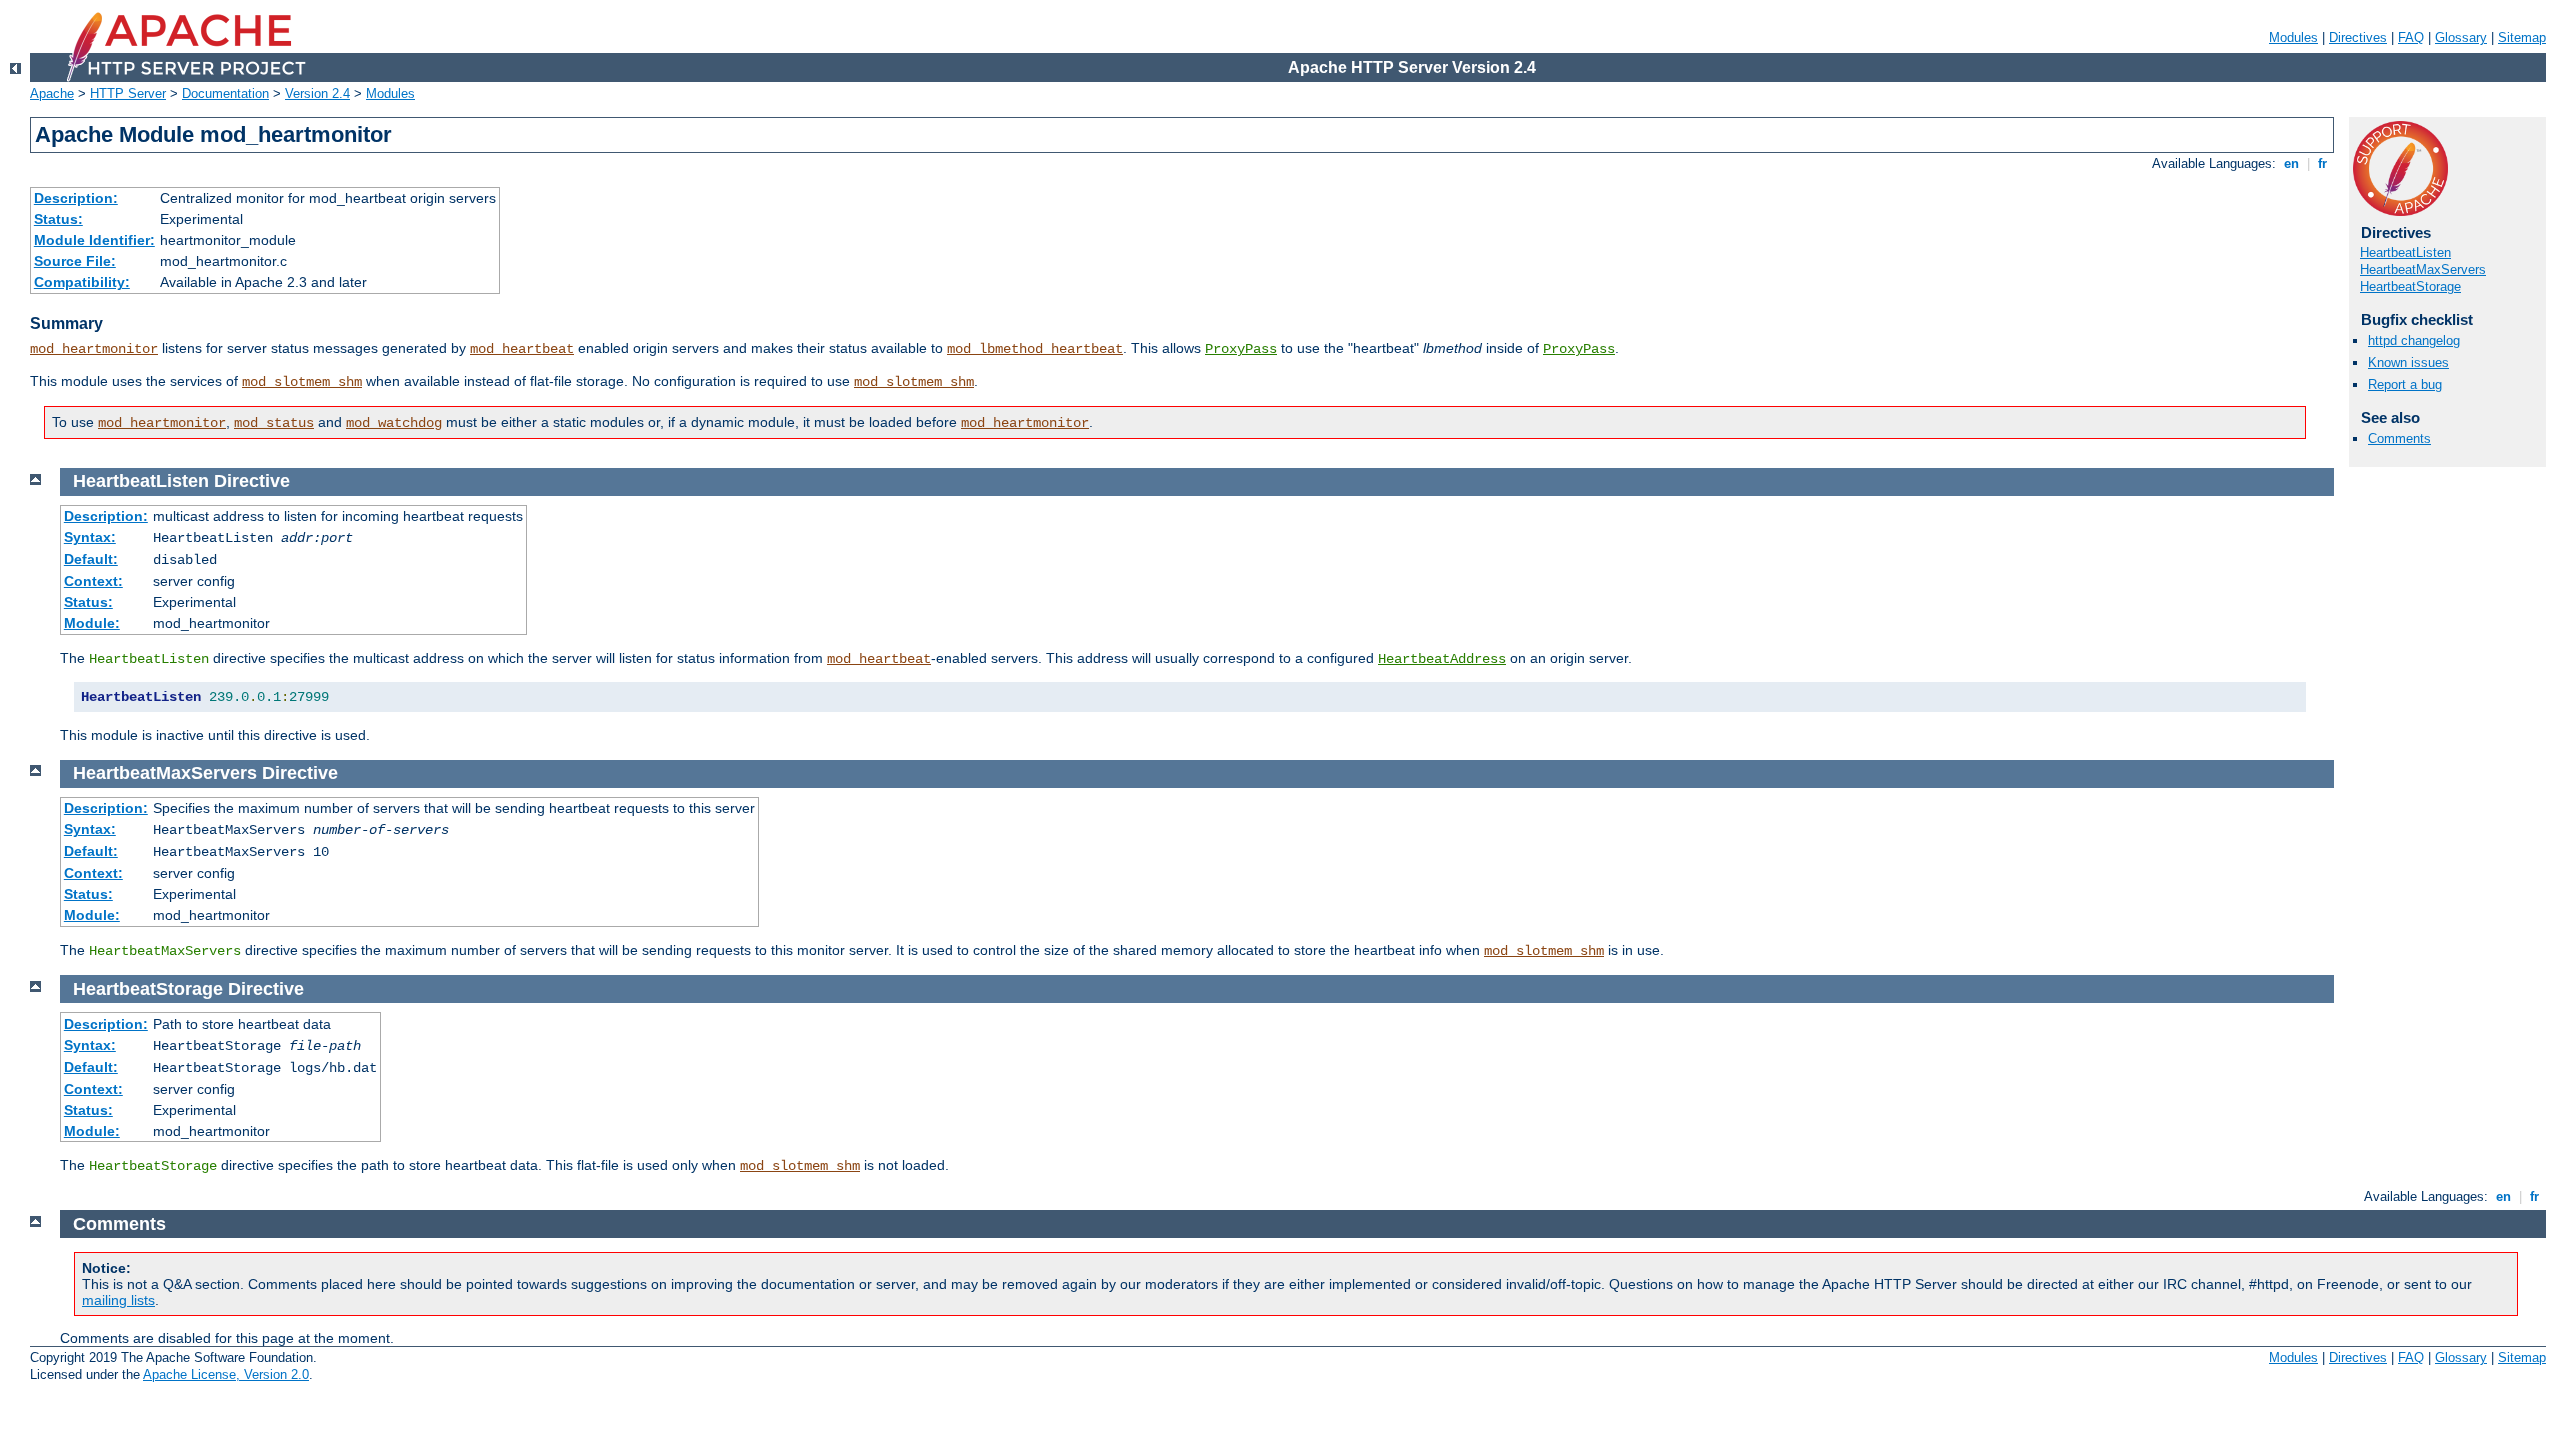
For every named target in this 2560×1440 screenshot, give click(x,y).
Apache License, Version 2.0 (226, 1374)
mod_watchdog (394, 423)
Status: (58, 219)
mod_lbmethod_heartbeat (1035, 349)
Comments (2399, 438)
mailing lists (118, 1300)
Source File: (75, 261)
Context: (93, 581)
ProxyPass (1241, 349)
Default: (91, 559)
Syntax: (90, 537)
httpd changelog (2414, 340)
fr (2322, 163)
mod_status (274, 423)
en (2291, 163)
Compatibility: (82, 282)
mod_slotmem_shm (302, 382)
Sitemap (2522, 37)
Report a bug (2405, 384)
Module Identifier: (94, 240)
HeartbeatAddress (1442, 659)
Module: (92, 623)
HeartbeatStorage (2410, 286)
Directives (2358, 37)
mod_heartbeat (522, 349)
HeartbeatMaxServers (2423, 269)
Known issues (2408, 362)
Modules (2293, 37)
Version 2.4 (317, 93)
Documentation (225, 93)
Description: (76, 198)
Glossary (2461, 37)
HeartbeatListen (2405, 252)
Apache (52, 93)
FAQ (2411, 37)
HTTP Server (128, 93)
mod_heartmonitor (94, 349)
